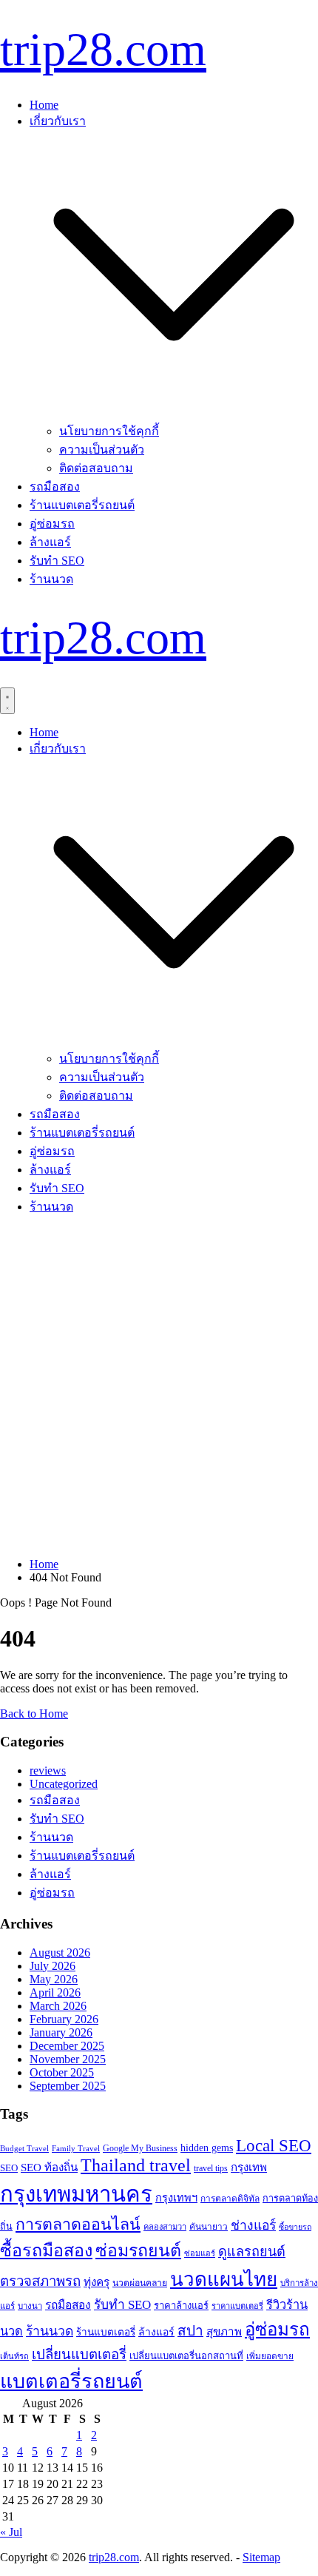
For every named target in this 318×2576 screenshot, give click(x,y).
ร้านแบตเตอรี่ (106, 2332)
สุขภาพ (224, 2332)
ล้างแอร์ (50, 542)
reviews (48, 1770)
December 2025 (67, 2046)
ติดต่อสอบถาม (96, 468)
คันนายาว (209, 2227)
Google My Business (140, 2148)
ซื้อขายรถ (295, 2227)
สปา (190, 2331)
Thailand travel (136, 2165)
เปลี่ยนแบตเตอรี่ (79, 2354)
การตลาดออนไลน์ (78, 2224)
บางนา (30, 2306)
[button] (174, 415)
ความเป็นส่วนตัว (102, 450)
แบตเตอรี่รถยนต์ (71, 2381)
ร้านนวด (51, 579)
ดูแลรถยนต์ (252, 2252)
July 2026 (53, 1966)
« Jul (11, 2532)
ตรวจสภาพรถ (40, 2281)
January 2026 (61, 2032)
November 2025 (68, 2059)
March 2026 (58, 2006)
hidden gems (207, 2148)
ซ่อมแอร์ (200, 2253)
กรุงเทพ (249, 2168)
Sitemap (261, 2557)
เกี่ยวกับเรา (58, 121)
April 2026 (55, 1992)
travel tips (211, 2168)
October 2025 (62, 2072)
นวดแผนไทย (224, 2280)
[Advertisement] (159, 1387)
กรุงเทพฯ (176, 2198)
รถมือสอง (55, 487)
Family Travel (76, 2148)
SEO (9, 2168)
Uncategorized (64, 1784)
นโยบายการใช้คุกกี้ (109, 431)
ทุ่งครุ (97, 2282)
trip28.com (103, 49)
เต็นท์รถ (14, 2356)
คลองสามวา (165, 2227)
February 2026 (64, 2019)
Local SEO (274, 2146)
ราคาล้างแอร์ (181, 2306)
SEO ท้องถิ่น (49, 2168)
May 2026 (54, 1979)
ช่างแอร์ (253, 2225)
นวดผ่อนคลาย (140, 2283)
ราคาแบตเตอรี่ (237, 2306)
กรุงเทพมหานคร (76, 2194)
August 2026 (60, 1953)
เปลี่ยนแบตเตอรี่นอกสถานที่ (186, 2356)
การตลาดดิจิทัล (230, 2199)
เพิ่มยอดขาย (270, 2356)
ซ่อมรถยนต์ (138, 2250)
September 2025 (68, 2086)
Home (44, 105)
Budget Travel (24, 2148)
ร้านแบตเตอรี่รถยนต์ (82, 505)
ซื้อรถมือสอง (46, 2250)
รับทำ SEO (57, 561)
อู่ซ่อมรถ (52, 524)
